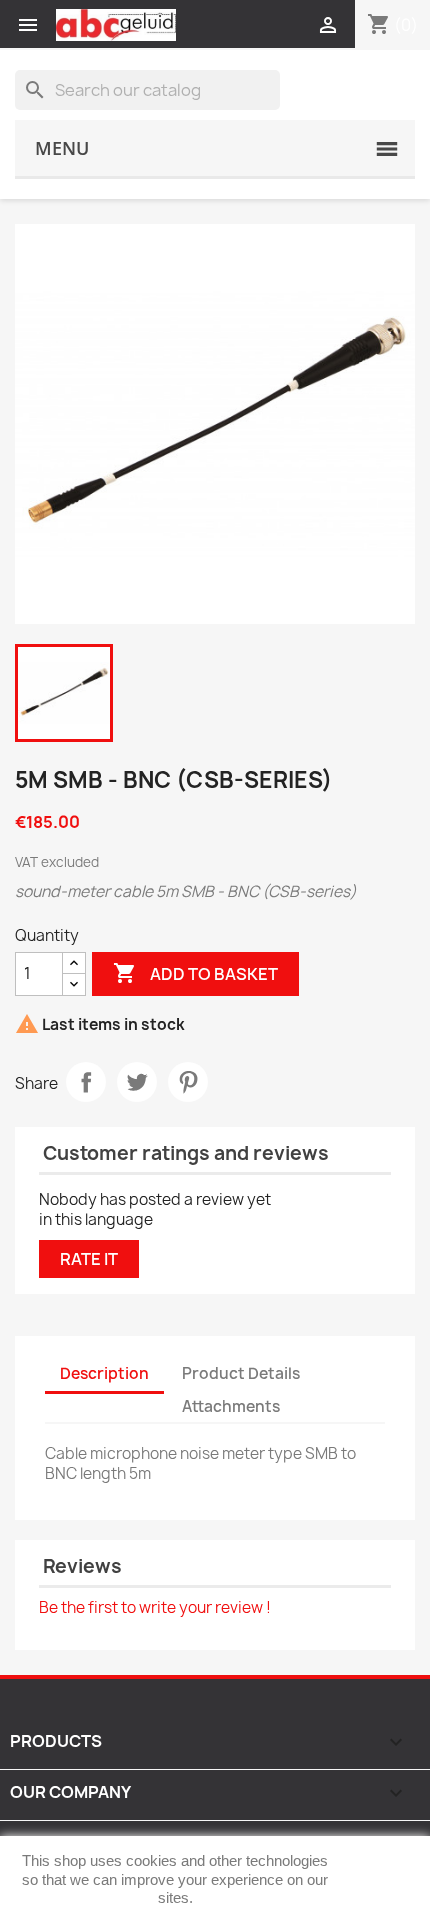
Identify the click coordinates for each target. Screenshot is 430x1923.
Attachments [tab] (231, 1406)
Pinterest (188, 1082)
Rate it (89, 1259)
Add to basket (195, 973)
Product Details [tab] (241, 1373)
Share (86, 1082)
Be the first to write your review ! (155, 1607)
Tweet (137, 1082)
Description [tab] (104, 1373)
